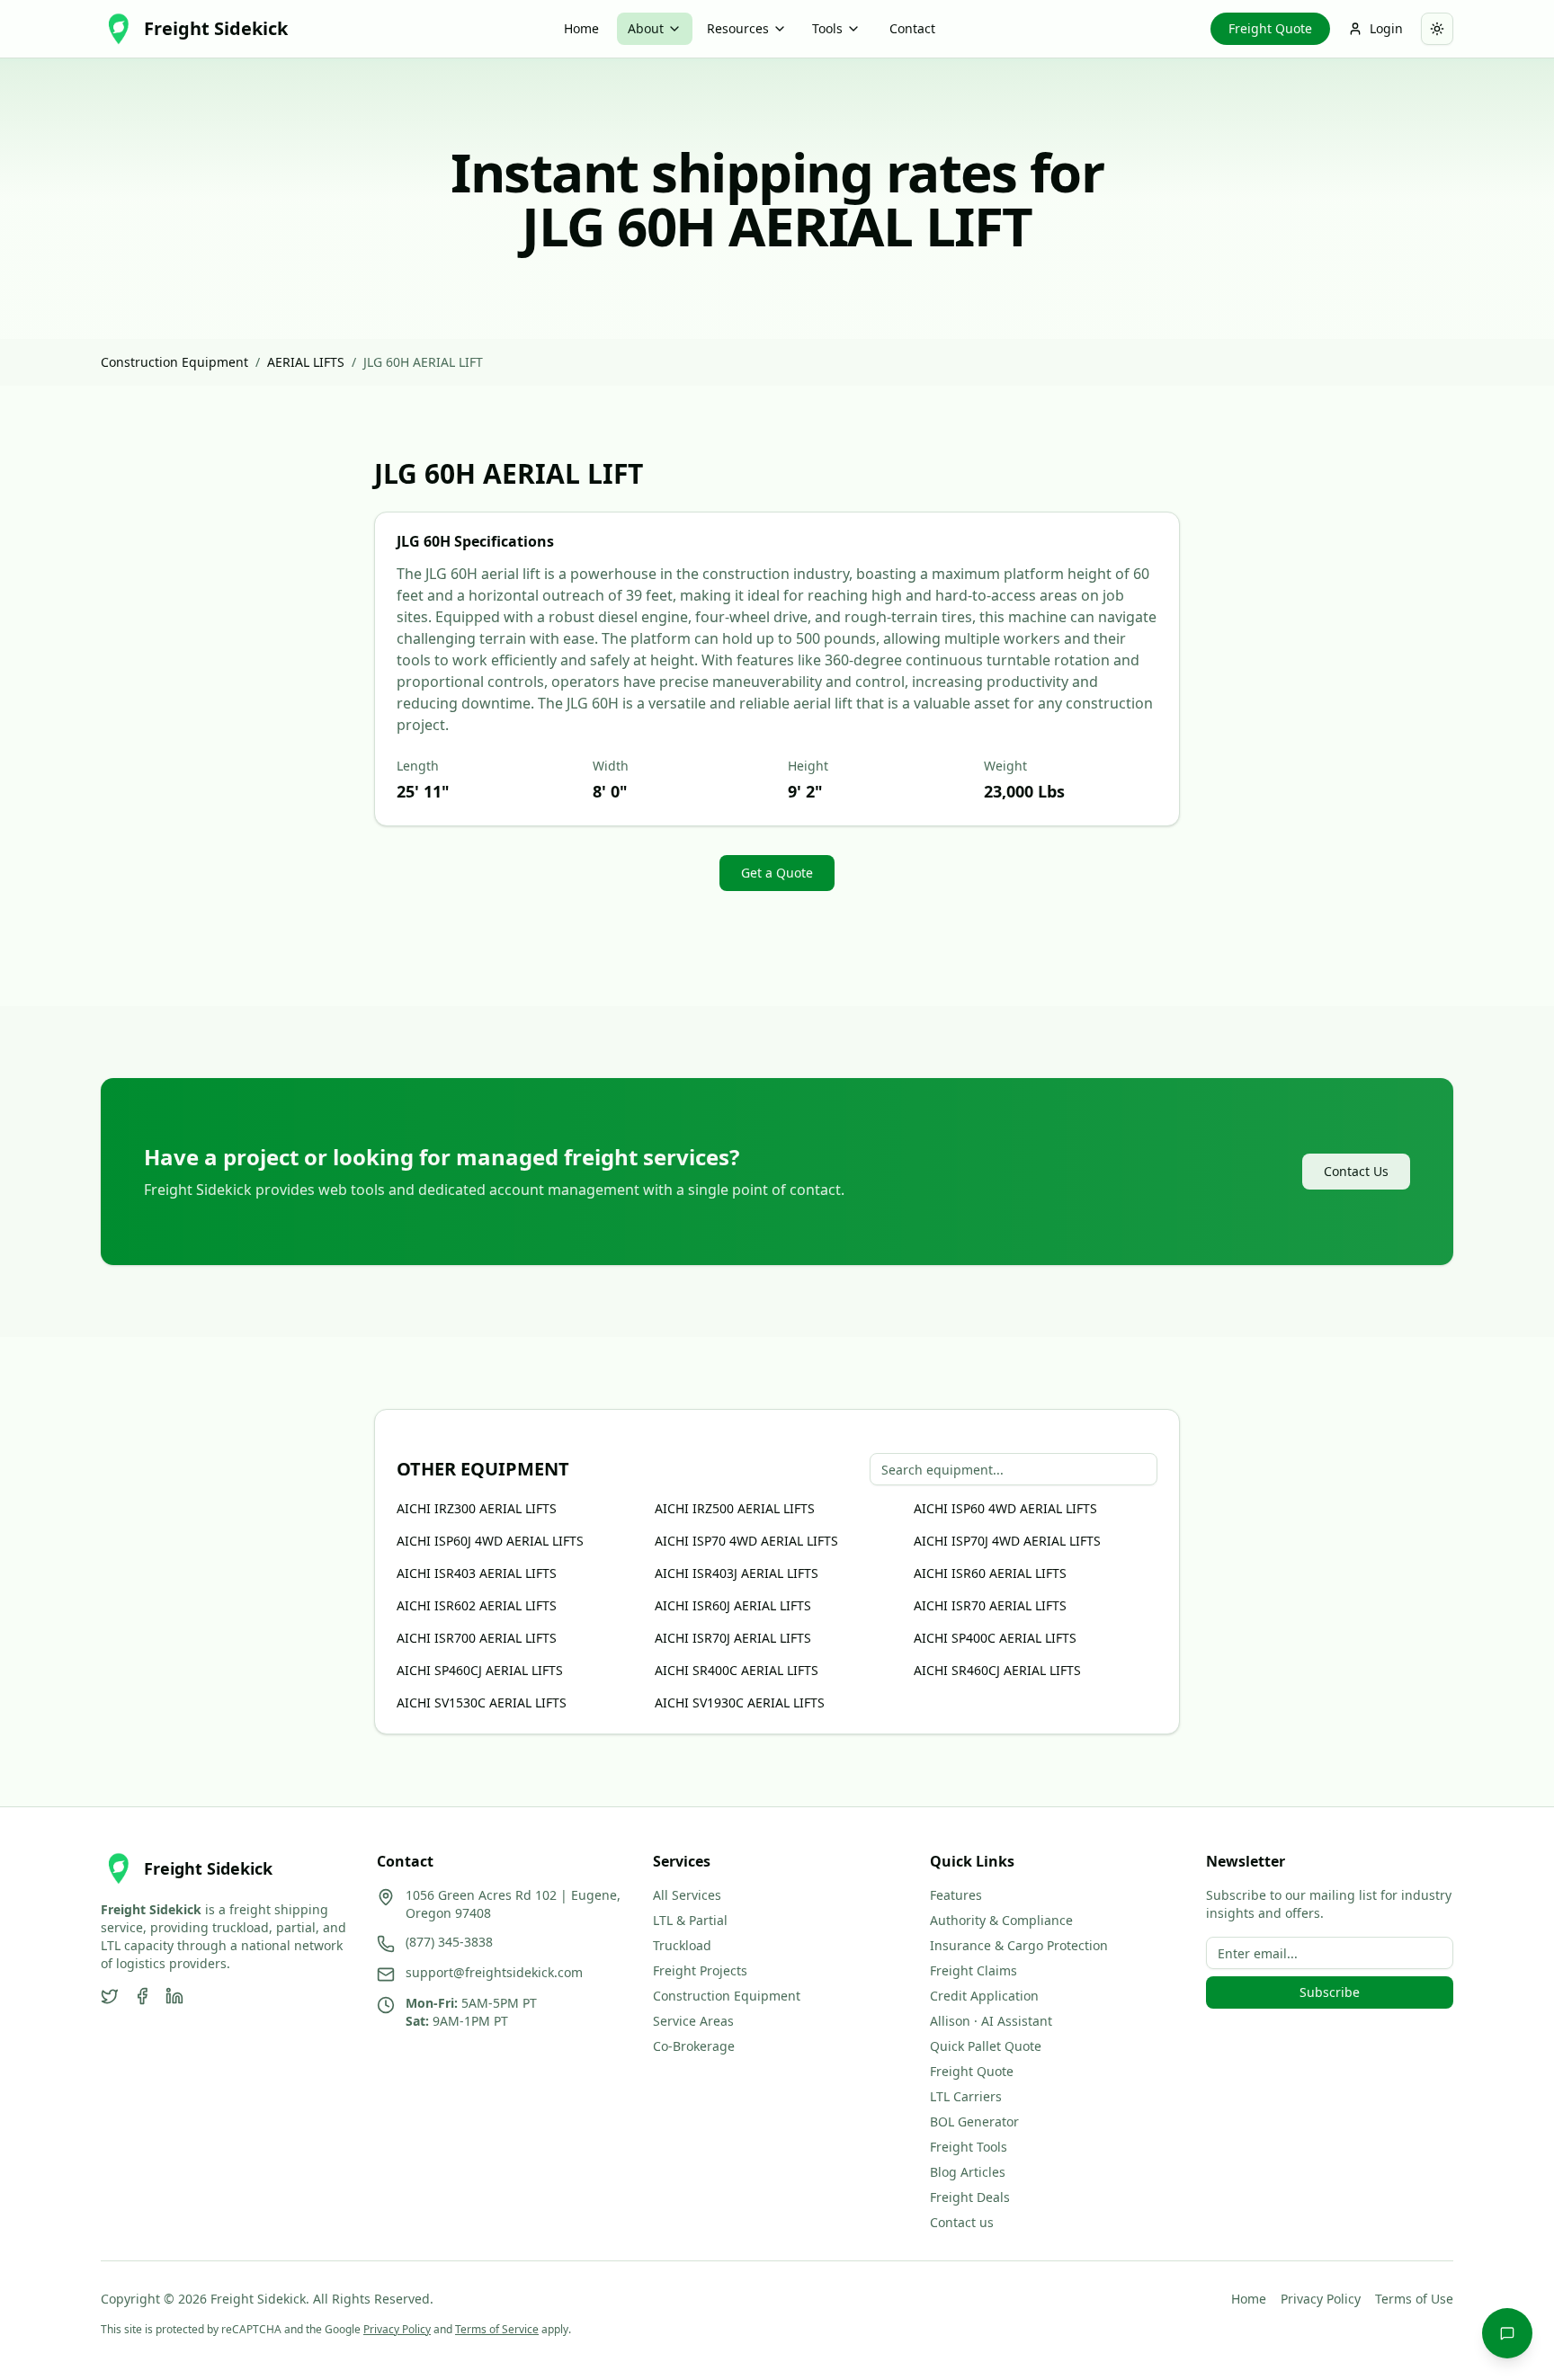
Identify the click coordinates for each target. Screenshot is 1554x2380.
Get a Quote (777, 873)
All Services (687, 1895)
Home (581, 28)
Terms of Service (497, 2329)
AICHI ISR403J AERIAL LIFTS (737, 1573)
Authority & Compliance (1001, 1920)
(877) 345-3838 (449, 1942)
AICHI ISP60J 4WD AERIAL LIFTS (490, 1541)
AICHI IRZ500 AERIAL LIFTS (735, 1508)
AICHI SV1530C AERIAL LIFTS (482, 1703)
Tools (827, 28)
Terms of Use (1414, 2299)
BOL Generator (974, 2121)
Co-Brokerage (694, 2046)
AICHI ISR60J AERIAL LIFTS (733, 1605)
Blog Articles (968, 2172)
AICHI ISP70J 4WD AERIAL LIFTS (1007, 1541)
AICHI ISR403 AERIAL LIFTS (477, 1573)
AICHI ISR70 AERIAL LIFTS (990, 1605)
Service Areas (693, 2021)
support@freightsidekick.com (494, 1972)
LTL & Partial (690, 1920)
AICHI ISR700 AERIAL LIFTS (477, 1638)
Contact (912, 28)
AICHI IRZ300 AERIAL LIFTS (477, 1508)
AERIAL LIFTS (306, 362)
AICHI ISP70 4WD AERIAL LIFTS (746, 1541)
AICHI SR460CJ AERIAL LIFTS (997, 1670)
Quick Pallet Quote (986, 2046)
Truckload (682, 1945)
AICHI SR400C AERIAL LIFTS (737, 1670)
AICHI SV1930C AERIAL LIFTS (740, 1703)
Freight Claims (973, 1970)
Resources (738, 28)
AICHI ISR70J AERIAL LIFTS (733, 1638)
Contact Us (1356, 1171)
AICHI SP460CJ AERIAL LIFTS (480, 1670)
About (646, 28)
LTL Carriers (966, 2096)
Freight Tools (969, 2147)
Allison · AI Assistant (991, 2021)
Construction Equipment (174, 362)
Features (956, 1895)
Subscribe (1330, 1992)
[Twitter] (110, 1996)
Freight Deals (970, 2197)
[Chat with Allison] (1507, 2333)
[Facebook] (142, 1996)
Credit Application (984, 1996)
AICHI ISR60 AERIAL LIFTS (990, 1573)
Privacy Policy (1321, 2299)
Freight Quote (1270, 28)
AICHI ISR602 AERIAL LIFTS (477, 1605)
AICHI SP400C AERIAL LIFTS (995, 1638)
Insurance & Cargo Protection (1019, 1945)
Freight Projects (700, 1970)
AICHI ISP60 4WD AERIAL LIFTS (1005, 1508)
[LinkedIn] (174, 1996)
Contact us (962, 2222)
